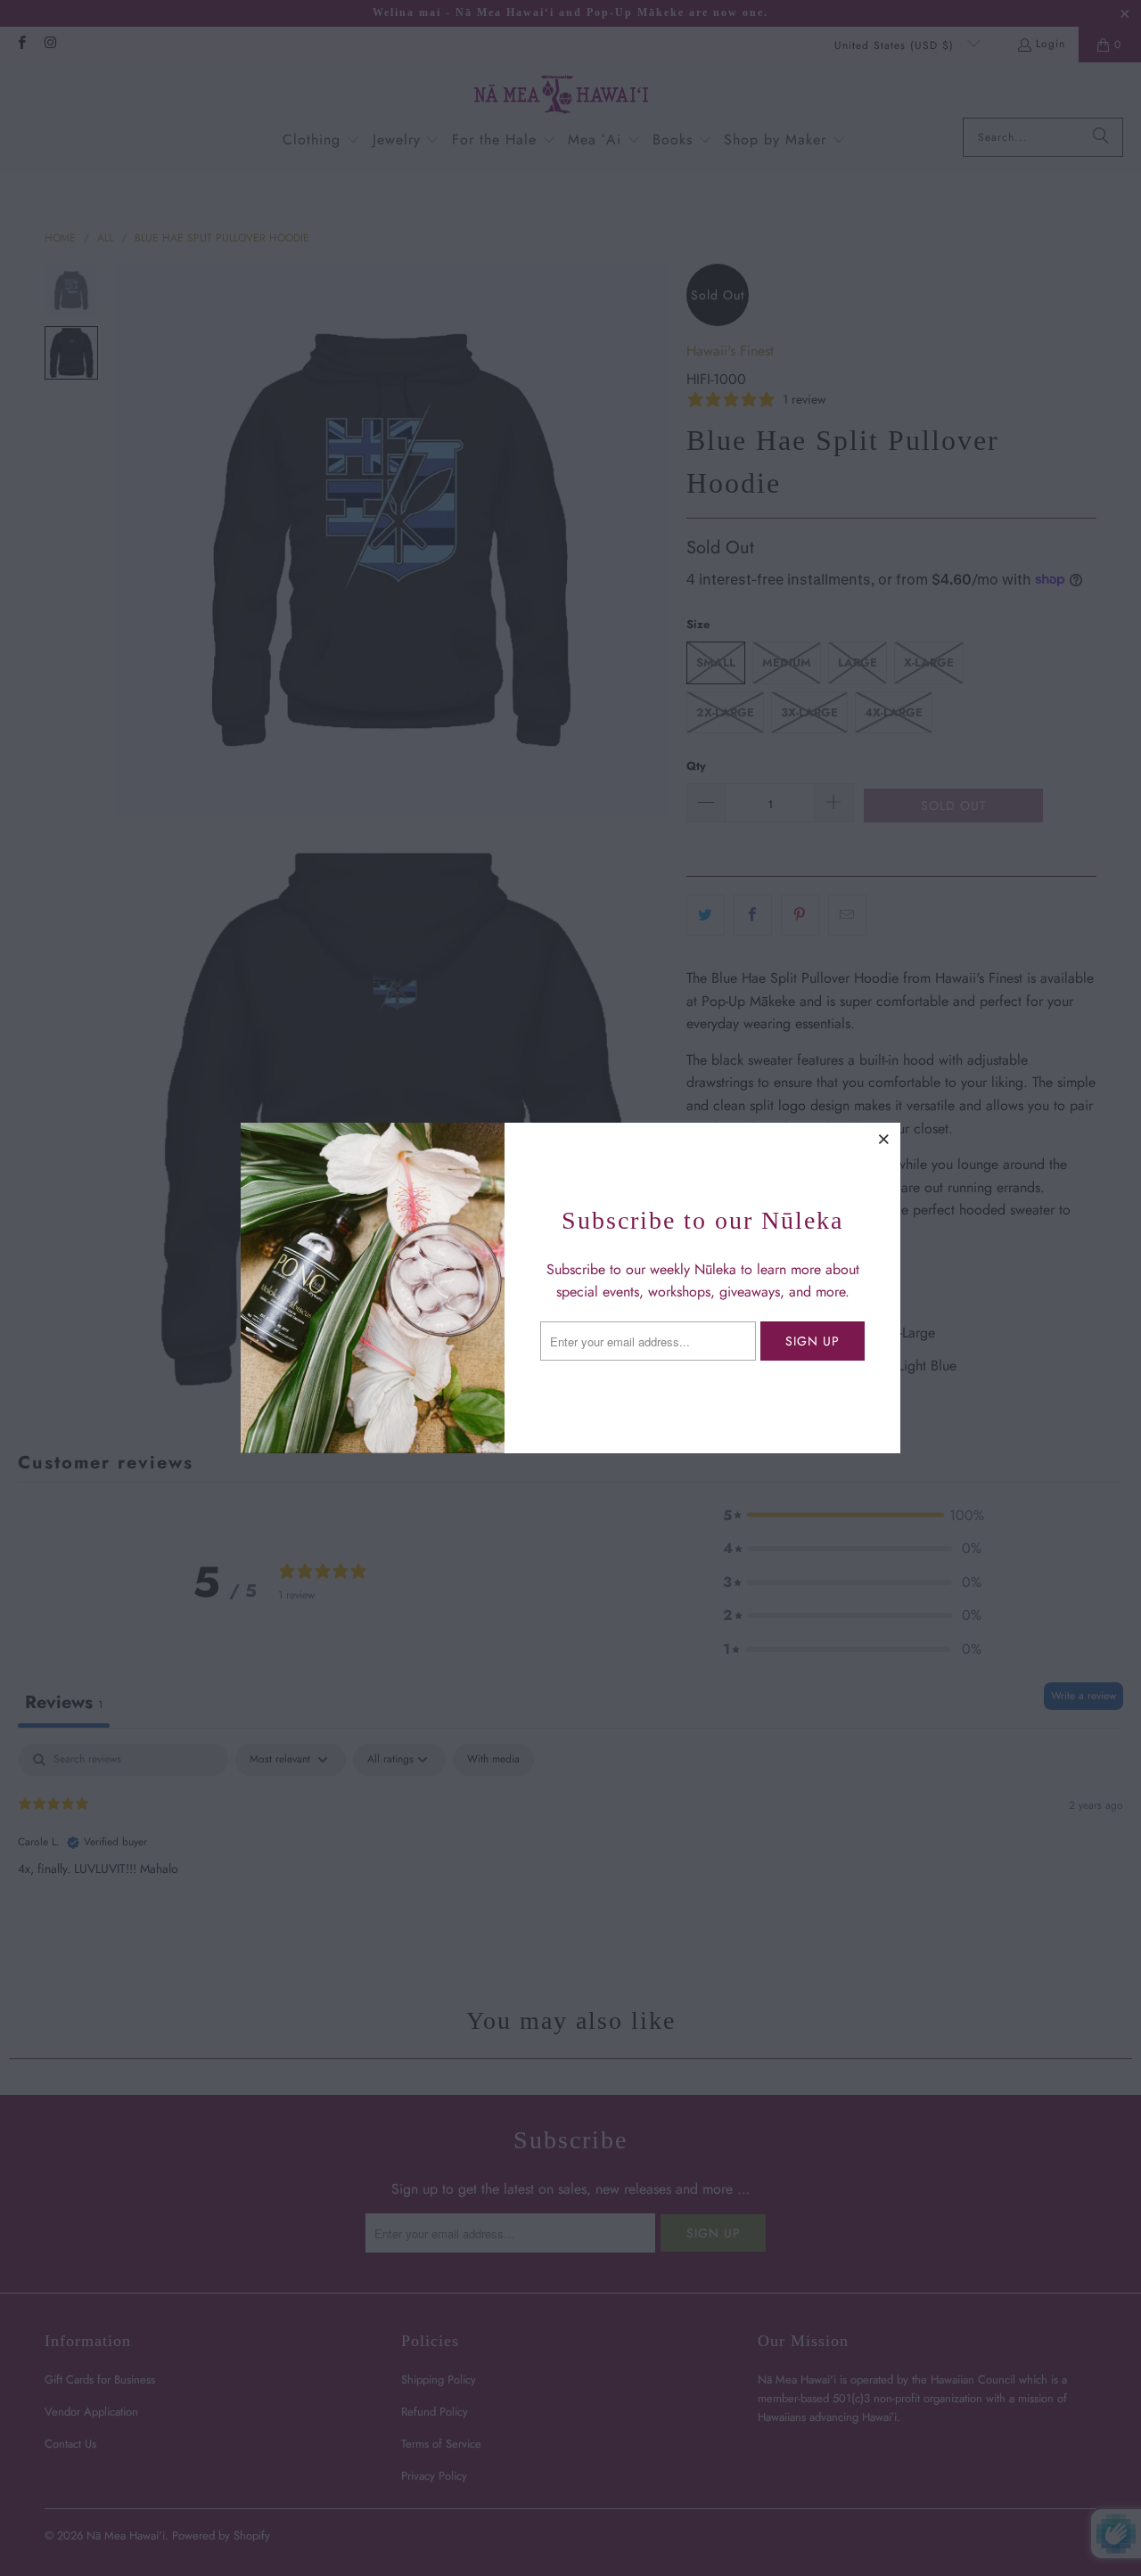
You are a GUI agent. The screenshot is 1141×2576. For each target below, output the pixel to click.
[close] (884, 1139)
